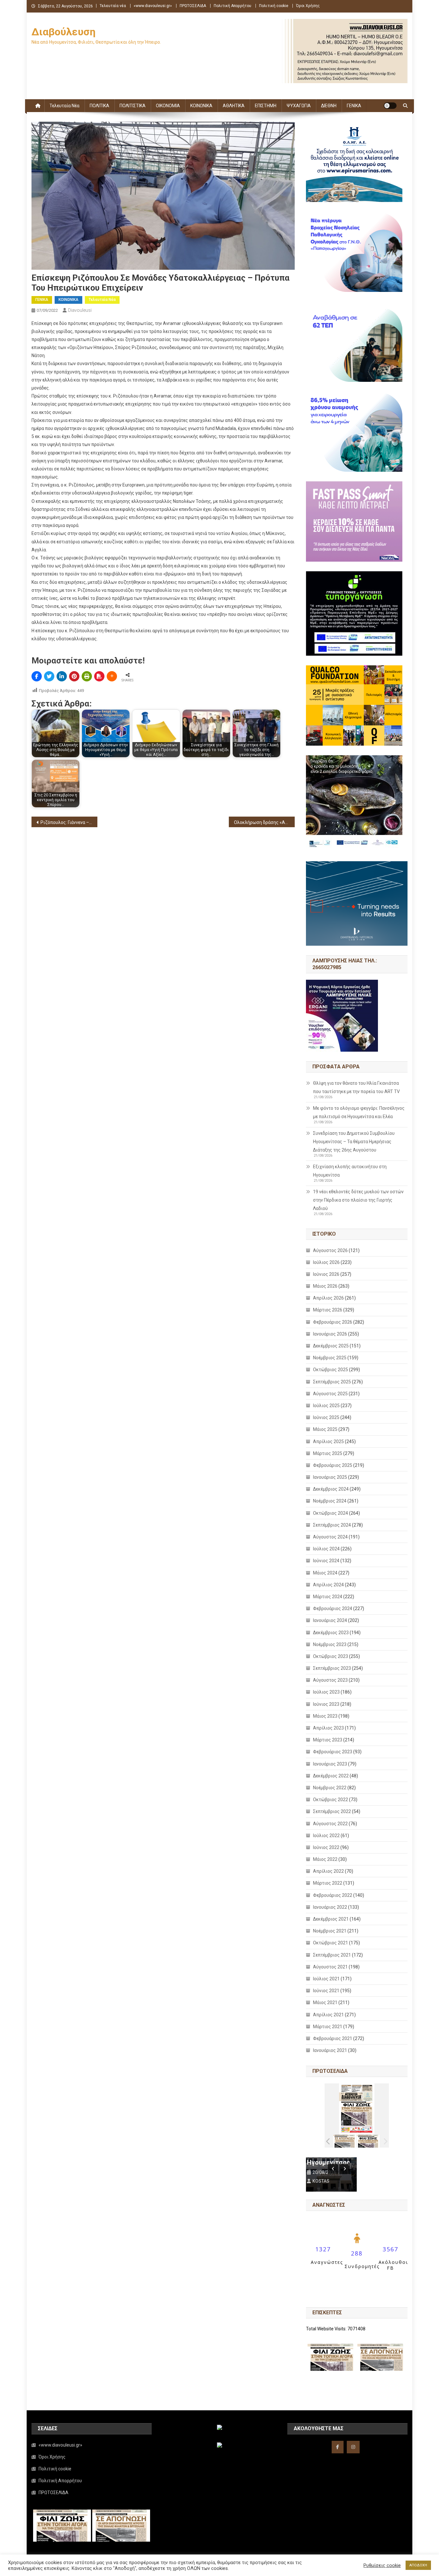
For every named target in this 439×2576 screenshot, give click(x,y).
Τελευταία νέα (113, 6)
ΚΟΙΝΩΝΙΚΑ (201, 106)
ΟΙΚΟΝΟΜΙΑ (168, 106)
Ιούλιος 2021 (326, 1979)
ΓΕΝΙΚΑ (354, 106)
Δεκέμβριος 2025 (331, 1346)
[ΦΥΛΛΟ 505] (345, 2141)
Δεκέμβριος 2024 (331, 1489)
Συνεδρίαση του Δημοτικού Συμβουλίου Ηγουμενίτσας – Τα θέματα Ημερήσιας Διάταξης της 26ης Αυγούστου (354, 1142)
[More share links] (112, 676)
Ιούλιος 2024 (326, 1549)
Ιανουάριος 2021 (330, 2050)
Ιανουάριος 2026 (330, 1334)
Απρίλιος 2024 (328, 1585)
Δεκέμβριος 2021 (331, 1919)
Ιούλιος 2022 (326, 1836)
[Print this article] (87, 676)
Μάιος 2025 (325, 1429)
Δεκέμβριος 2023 (331, 1633)
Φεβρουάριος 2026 (333, 1322)
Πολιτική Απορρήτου (233, 6)
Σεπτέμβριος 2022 (332, 1811)
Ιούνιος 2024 (326, 1561)
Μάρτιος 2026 (328, 1310)
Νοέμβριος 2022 (330, 1788)
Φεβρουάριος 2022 (333, 1895)
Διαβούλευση (63, 32)
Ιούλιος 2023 (326, 1692)
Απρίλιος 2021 (328, 2015)
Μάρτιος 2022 (328, 1883)
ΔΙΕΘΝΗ (329, 106)
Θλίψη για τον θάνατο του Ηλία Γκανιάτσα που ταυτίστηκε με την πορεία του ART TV (356, 1087)
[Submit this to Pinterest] (74, 676)
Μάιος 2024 (325, 1573)
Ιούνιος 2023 (326, 1704)
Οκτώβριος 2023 (331, 1656)
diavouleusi (80, 310)
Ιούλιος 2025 (326, 1406)
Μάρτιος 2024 (328, 1597)
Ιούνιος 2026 (326, 1274)
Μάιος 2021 (325, 2002)
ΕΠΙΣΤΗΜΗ (266, 106)
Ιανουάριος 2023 (330, 1764)
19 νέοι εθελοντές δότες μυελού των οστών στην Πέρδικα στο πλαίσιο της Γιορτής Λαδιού (358, 1200)
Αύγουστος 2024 (330, 1537)
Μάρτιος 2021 (328, 2027)
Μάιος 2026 (325, 1286)
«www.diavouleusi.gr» (153, 6)
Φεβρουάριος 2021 (333, 2038)
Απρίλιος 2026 (328, 1298)
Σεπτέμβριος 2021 (332, 1955)
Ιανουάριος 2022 (330, 1907)
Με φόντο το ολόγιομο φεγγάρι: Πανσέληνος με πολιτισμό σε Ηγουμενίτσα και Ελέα (359, 1112)
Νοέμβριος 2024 (330, 1501)
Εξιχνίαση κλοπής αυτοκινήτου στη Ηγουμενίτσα (350, 1171)
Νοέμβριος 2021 (330, 1931)
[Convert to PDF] (99, 676)
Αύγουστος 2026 (330, 1250)
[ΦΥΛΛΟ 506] (368, 2141)
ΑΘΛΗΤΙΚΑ (234, 106)
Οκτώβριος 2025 (331, 1370)
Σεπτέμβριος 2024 (332, 1525)
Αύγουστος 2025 (330, 1394)
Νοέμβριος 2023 (330, 1644)
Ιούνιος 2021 (326, 1991)
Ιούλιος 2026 (326, 1262)
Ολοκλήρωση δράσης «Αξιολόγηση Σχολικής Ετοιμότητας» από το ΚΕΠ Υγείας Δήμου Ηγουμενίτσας (264, 822)
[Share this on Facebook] (37, 676)
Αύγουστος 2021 (330, 1967)
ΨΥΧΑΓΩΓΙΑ (299, 106)
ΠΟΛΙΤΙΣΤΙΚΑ (133, 106)
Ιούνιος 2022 (326, 1847)
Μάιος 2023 (325, 1716)
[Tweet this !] (49, 676)
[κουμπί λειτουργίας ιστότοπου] (390, 106)
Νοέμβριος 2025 (330, 1358)
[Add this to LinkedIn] (62, 676)
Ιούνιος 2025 (326, 1417)
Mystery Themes (177, 2569)
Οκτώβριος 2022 (331, 1800)
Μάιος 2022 (325, 1859)
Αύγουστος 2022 (330, 1824)
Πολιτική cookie (274, 6)
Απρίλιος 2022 (328, 1871)
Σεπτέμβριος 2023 (332, 1668)
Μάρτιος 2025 (328, 1453)
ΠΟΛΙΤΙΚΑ (99, 106)
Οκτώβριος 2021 (331, 1943)
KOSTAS (326, 2181)
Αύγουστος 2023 (330, 1680)
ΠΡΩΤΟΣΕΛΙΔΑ (193, 6)
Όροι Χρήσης (308, 6)
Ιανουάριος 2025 (330, 1477)
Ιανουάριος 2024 (330, 1620)
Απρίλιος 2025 (328, 1441)
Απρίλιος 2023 (328, 1728)
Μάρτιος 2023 (328, 1740)
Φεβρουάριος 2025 (333, 1465)
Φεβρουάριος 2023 (333, 1752)
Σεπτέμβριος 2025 (332, 1382)
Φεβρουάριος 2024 (333, 1608)
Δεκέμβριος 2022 (331, 1776)
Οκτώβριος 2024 (331, 1513)
